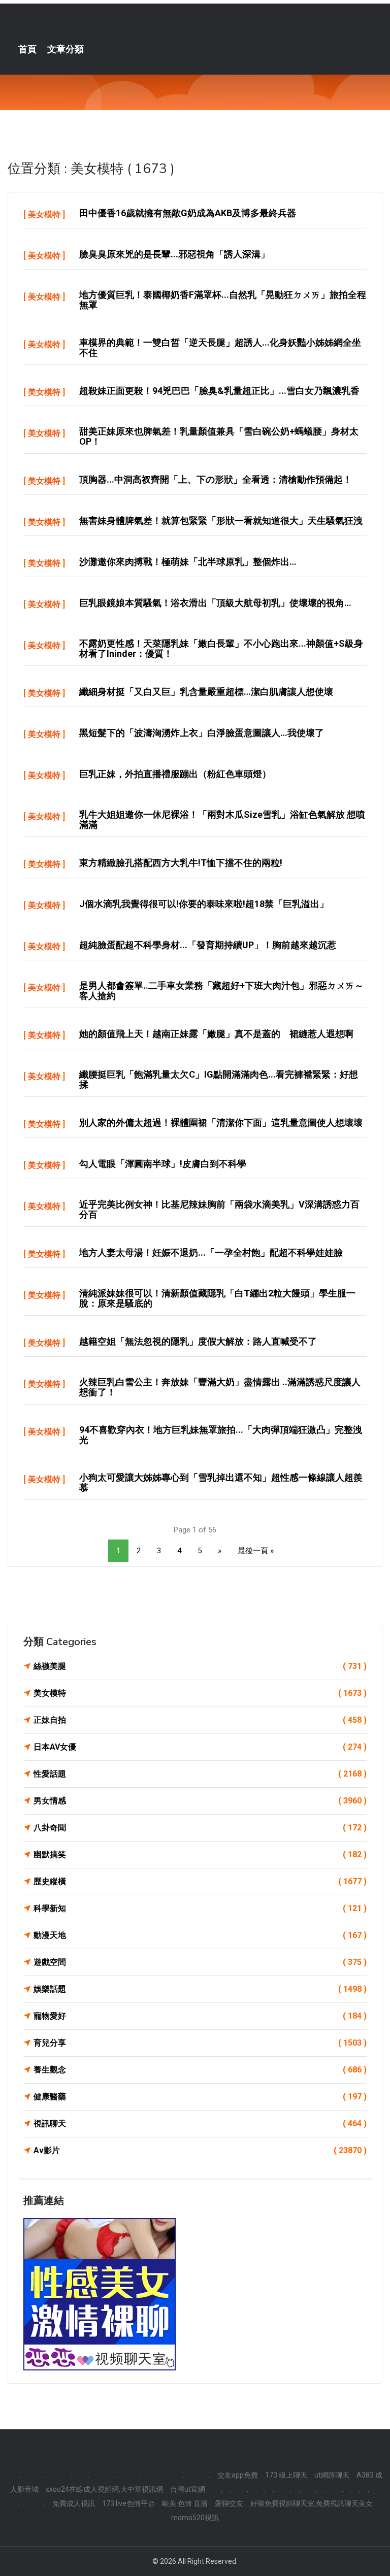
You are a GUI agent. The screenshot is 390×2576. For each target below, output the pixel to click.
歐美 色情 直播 (185, 2503)
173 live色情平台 (128, 2503)
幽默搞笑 (200, 1854)
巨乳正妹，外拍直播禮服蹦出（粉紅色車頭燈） (175, 774)
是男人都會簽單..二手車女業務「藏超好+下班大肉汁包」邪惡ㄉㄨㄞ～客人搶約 (221, 991)
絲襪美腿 (200, 1666)
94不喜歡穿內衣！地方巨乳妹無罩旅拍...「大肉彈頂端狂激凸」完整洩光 (221, 1435)
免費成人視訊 (74, 2503)
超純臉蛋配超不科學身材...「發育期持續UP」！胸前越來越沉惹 (208, 945)
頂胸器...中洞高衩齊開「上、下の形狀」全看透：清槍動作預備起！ (216, 479)
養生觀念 (200, 2070)
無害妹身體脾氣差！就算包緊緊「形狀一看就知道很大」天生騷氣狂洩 (221, 521)
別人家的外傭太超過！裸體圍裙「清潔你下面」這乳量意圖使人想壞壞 (221, 1123)
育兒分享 (200, 2043)
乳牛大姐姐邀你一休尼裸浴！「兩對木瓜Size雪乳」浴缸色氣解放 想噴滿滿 (222, 819)
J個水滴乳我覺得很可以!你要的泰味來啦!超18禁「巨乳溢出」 (204, 904)
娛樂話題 (200, 1989)
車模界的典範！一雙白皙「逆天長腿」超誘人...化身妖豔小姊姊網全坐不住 (220, 347)
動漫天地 (200, 1935)
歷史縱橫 (200, 1881)
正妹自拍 (200, 1720)
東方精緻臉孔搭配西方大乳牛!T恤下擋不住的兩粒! (181, 863)
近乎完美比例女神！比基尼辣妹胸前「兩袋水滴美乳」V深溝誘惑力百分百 (219, 1209)
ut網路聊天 (332, 2475)
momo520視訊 (195, 2518)
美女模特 (44, 214)
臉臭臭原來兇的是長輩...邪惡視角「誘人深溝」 (174, 254)
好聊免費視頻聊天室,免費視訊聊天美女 (312, 2503)
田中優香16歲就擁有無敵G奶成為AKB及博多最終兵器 (188, 213)
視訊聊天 (200, 2123)
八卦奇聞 (200, 1828)
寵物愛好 (200, 2016)
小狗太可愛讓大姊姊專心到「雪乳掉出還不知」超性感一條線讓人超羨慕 (221, 1482)
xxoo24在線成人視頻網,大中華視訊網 (104, 2489)
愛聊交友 (229, 2503)
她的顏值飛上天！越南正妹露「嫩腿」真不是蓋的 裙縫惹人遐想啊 (216, 1034)
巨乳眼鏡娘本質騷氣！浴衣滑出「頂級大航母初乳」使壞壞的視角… (215, 603)
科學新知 (200, 1908)
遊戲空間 (200, 1962)
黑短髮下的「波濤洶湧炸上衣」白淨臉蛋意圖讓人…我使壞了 (202, 733)
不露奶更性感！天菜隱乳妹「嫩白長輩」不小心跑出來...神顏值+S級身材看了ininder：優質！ (221, 648)
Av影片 (200, 2150)
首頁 (27, 49)
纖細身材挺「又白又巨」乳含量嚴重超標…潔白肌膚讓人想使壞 (206, 692)
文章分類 (66, 49)
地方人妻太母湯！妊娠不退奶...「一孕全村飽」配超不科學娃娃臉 (211, 1252)
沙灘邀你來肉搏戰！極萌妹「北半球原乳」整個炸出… (188, 562)
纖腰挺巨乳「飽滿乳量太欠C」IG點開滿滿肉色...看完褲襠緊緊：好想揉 (219, 1079)
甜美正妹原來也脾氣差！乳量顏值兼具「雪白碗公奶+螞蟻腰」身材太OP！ (219, 436)
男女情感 (200, 1801)
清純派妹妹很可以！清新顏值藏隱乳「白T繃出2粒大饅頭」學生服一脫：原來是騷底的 (217, 1298)
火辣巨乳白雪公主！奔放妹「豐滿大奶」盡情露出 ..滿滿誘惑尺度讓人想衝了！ (220, 1387)
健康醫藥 (200, 2097)
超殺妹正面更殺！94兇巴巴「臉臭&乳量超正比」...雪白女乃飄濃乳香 (219, 391)
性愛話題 (200, 1774)
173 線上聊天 (286, 2475)
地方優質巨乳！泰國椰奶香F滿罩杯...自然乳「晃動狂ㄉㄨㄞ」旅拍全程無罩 (223, 300)
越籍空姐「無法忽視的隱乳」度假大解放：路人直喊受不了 (198, 1341)
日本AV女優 (200, 1747)
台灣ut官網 (188, 2489)
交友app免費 (238, 2475)
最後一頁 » (256, 1551)
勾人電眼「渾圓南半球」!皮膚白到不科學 (163, 1164)
